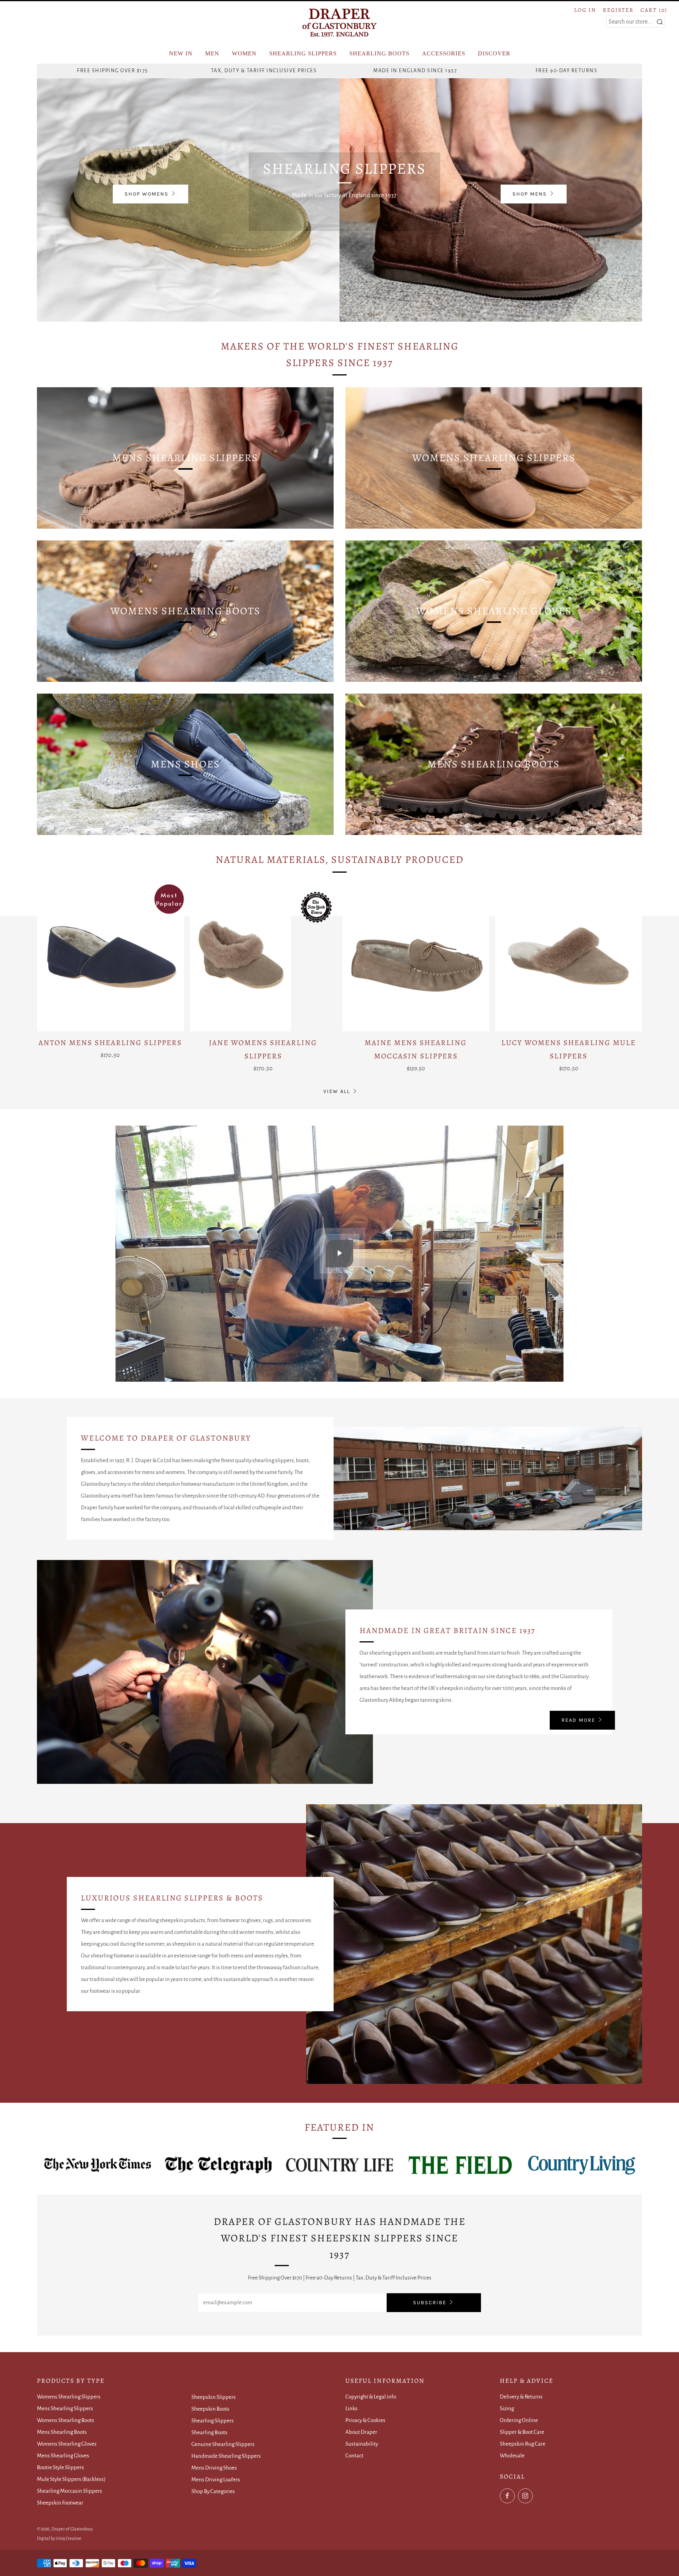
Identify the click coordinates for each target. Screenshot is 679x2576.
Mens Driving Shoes (214, 2468)
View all (337, 1091)
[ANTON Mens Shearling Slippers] (110, 958)
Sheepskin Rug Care (523, 2444)
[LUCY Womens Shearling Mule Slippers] (569, 958)
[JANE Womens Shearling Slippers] (263, 958)
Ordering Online (519, 2420)
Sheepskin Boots (210, 2409)
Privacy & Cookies (365, 2420)
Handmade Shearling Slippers (226, 2456)
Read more (578, 1720)
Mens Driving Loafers (216, 2480)
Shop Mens (530, 194)
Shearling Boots (209, 2432)
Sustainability (362, 2444)
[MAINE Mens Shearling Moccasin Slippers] (416, 958)
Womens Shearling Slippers (69, 2397)
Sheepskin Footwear (60, 2503)
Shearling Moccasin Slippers (70, 2491)
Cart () (654, 10)
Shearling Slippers (213, 2421)
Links (351, 2408)
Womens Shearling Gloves (67, 2444)
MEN (212, 53)
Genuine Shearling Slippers (223, 2444)
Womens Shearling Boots (66, 2420)
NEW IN (181, 53)
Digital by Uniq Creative (59, 2538)
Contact (354, 2456)
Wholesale (512, 2456)
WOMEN (244, 53)
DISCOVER (494, 53)
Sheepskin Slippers (214, 2397)
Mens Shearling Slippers (65, 2408)
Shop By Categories (213, 2491)
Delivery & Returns (521, 2397)
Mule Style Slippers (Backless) (71, 2479)
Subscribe (430, 2302)
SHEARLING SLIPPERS (303, 53)
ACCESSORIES (444, 53)
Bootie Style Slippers (61, 2467)
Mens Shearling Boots (62, 2432)
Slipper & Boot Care (522, 2432)
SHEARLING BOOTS (379, 53)
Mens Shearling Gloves (63, 2456)
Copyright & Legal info (371, 2397)
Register (618, 10)
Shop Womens (147, 194)
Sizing (507, 2408)
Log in (585, 10)
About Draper (361, 2432)
